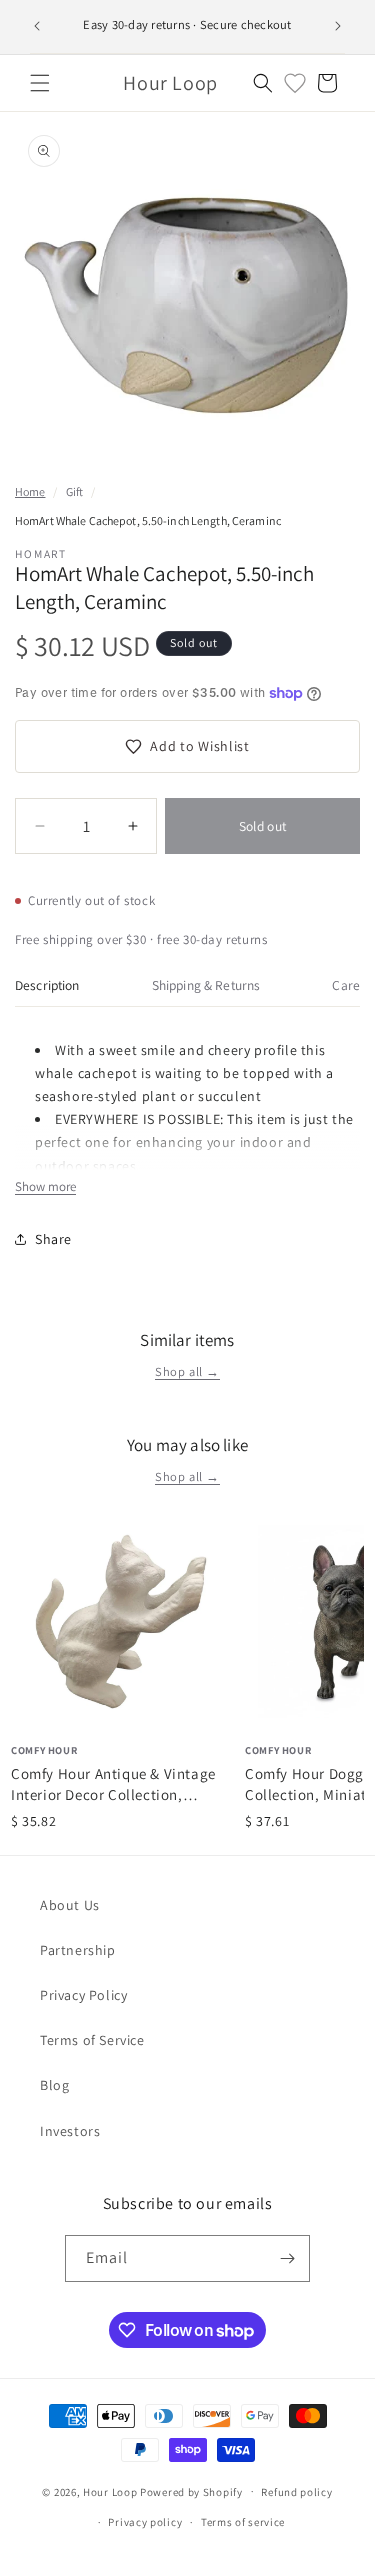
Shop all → (187, 1371)
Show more (45, 1186)
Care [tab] (346, 985)
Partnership (78, 1950)
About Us (70, 1905)
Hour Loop (110, 2491)
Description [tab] (47, 985)
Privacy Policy (83, 1995)
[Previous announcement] (37, 26)
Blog (54, 2085)
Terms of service (243, 2522)
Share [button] (53, 1239)
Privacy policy (145, 2522)
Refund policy (296, 2492)
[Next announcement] (338, 26)
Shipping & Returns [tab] (206, 985)
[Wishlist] (295, 83)
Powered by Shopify (191, 2491)
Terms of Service (92, 2040)
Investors (70, 2131)
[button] (40, 83)
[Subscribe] (287, 2258)
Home (30, 491)
